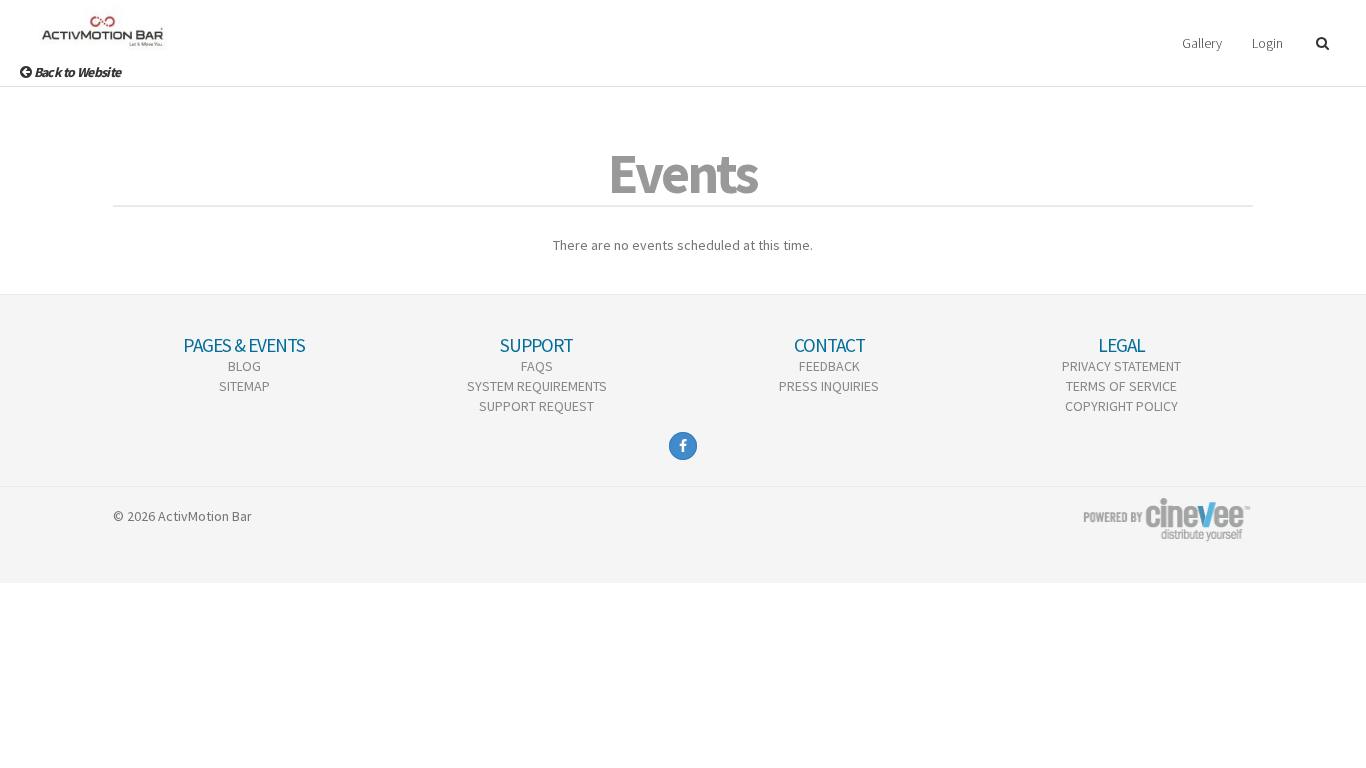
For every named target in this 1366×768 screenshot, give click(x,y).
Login (1267, 43)
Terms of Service (1121, 386)
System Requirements (537, 386)
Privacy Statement (1121, 366)
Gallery (1202, 43)
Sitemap (244, 386)
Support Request (536, 406)
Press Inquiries (829, 386)
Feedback (829, 366)
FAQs (537, 366)
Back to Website (75, 72)
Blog (244, 366)
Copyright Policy (1121, 406)
